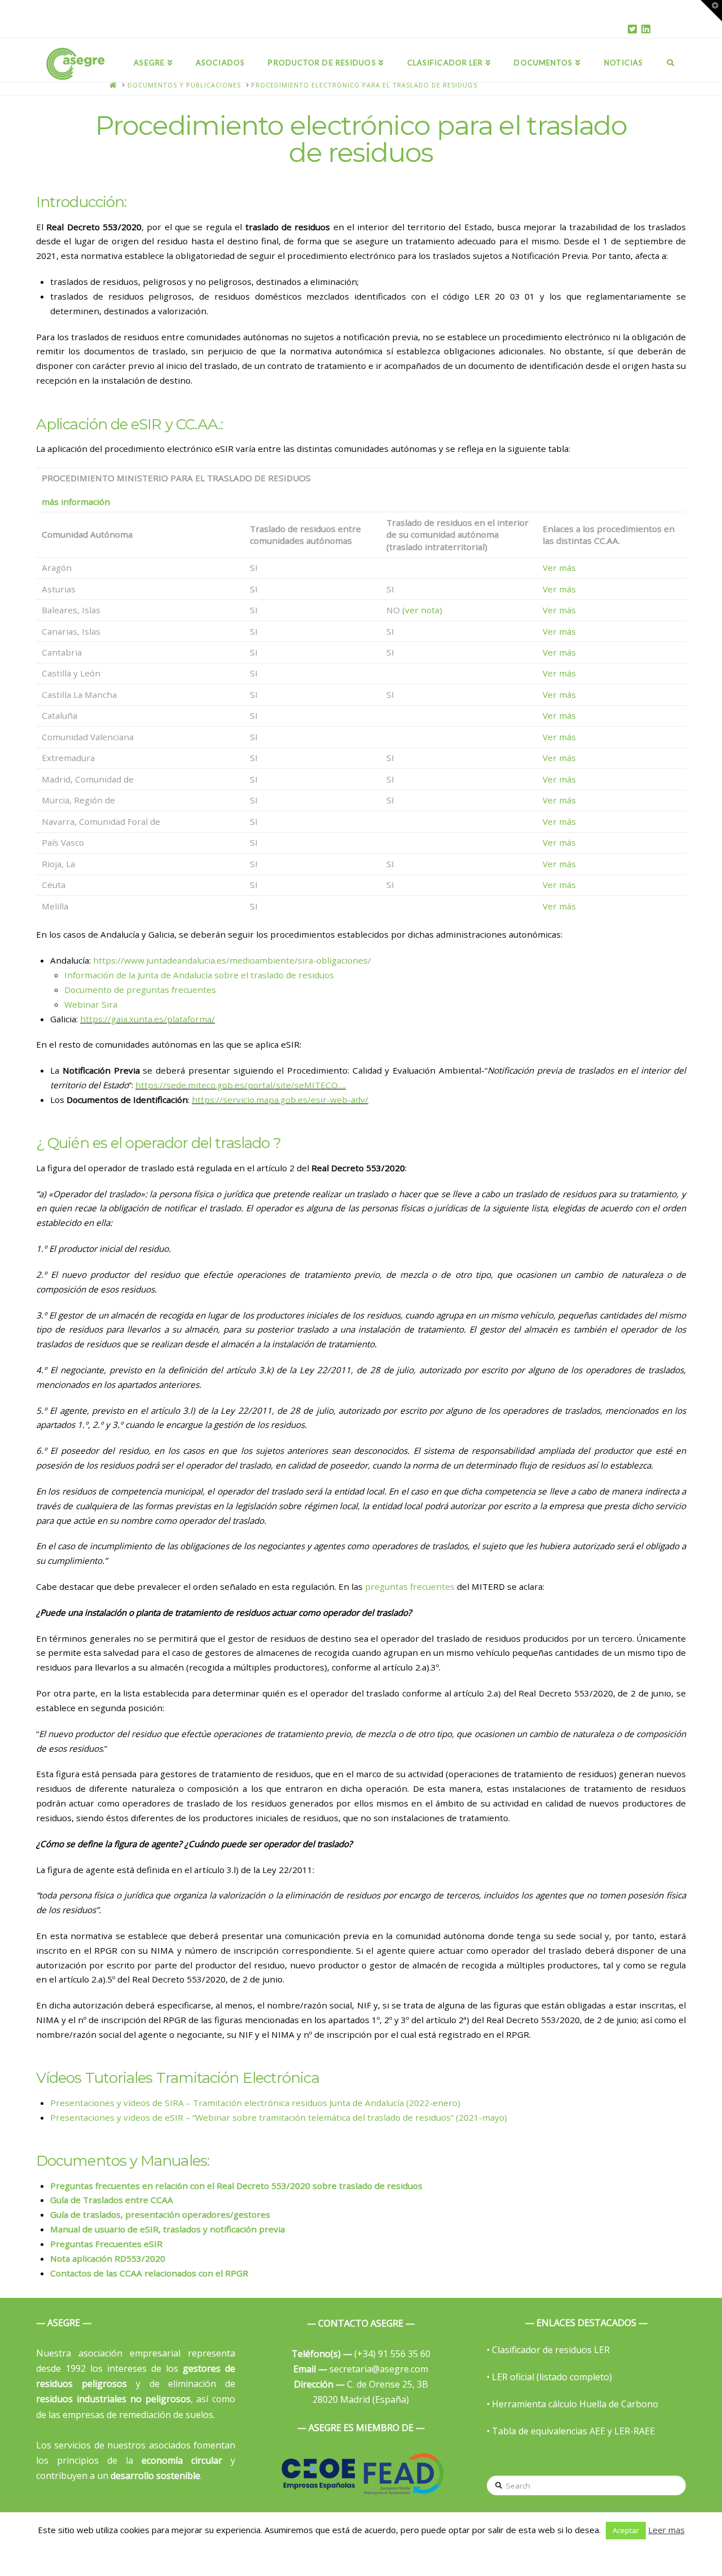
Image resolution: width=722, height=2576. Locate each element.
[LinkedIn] (646, 29)
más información (76, 502)
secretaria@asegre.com (361, 2369)
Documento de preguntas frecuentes (140, 990)
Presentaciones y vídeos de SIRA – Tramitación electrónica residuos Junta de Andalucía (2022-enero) (255, 2103)
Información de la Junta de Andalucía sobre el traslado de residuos (199, 975)
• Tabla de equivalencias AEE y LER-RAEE (571, 2431)
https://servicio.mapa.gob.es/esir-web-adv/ (280, 1100)
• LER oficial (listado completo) (549, 2377)
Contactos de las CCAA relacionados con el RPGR (149, 2273)
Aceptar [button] (626, 2530)
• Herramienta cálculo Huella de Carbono (573, 2404)
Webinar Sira (91, 1004)
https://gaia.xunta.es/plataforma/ (148, 1019)
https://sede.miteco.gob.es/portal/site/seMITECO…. (241, 1085)
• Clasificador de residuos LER (548, 2350)
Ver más (559, 568)
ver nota (422, 610)
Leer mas (666, 2530)
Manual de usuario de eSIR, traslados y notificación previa (168, 2229)
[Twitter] (632, 29)
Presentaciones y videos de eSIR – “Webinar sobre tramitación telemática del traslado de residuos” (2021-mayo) (279, 2117)
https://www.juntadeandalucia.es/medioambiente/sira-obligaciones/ (232, 960)
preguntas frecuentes (410, 1586)
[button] (711, 11)
